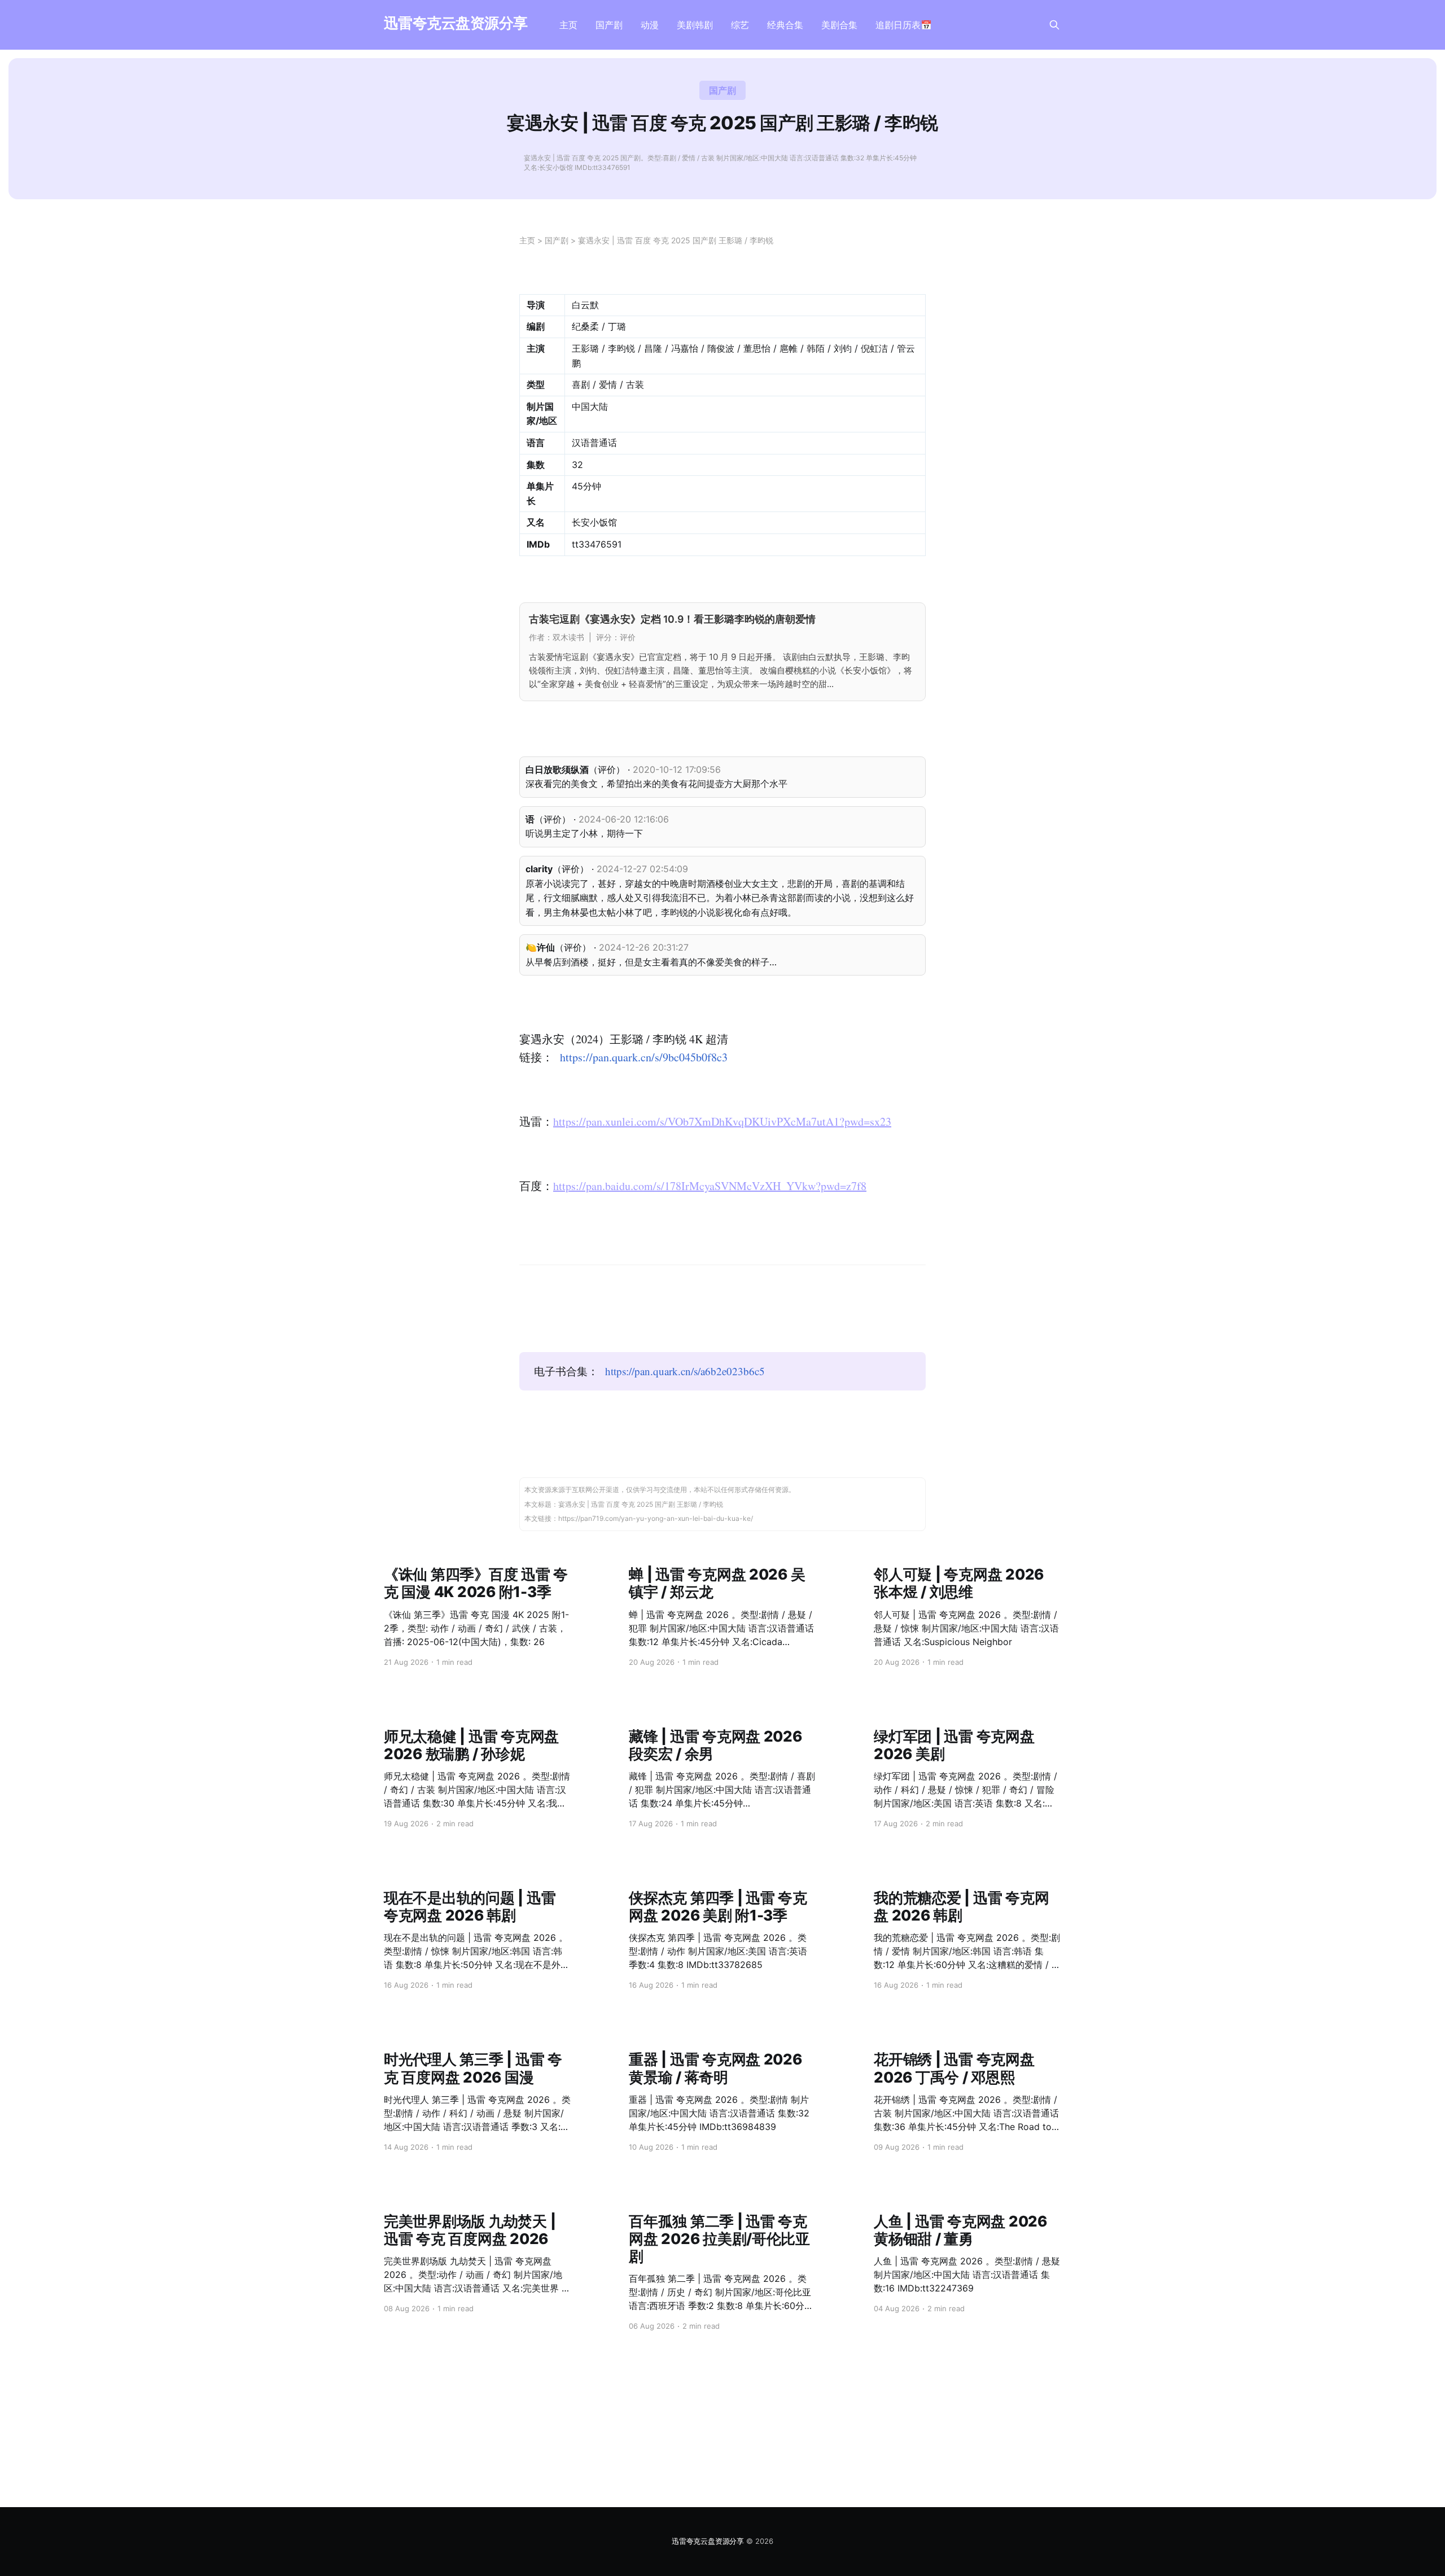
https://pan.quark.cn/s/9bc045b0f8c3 (644, 1057)
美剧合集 (839, 25)
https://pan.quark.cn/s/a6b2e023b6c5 (685, 1371)
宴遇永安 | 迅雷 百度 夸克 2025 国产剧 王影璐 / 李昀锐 (676, 240)
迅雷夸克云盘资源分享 (456, 23)
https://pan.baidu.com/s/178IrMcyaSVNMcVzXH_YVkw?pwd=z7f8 (710, 1186)
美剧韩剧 (695, 25)
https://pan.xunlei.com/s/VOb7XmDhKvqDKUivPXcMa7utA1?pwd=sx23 (722, 1121)
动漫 (650, 25)
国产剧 (609, 25)
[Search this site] (1054, 25)
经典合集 (785, 25)
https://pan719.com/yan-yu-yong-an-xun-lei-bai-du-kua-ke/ (656, 1518)
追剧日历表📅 (904, 25)
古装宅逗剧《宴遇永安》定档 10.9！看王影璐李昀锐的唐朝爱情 (672, 619)
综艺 (740, 25)
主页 (568, 25)
